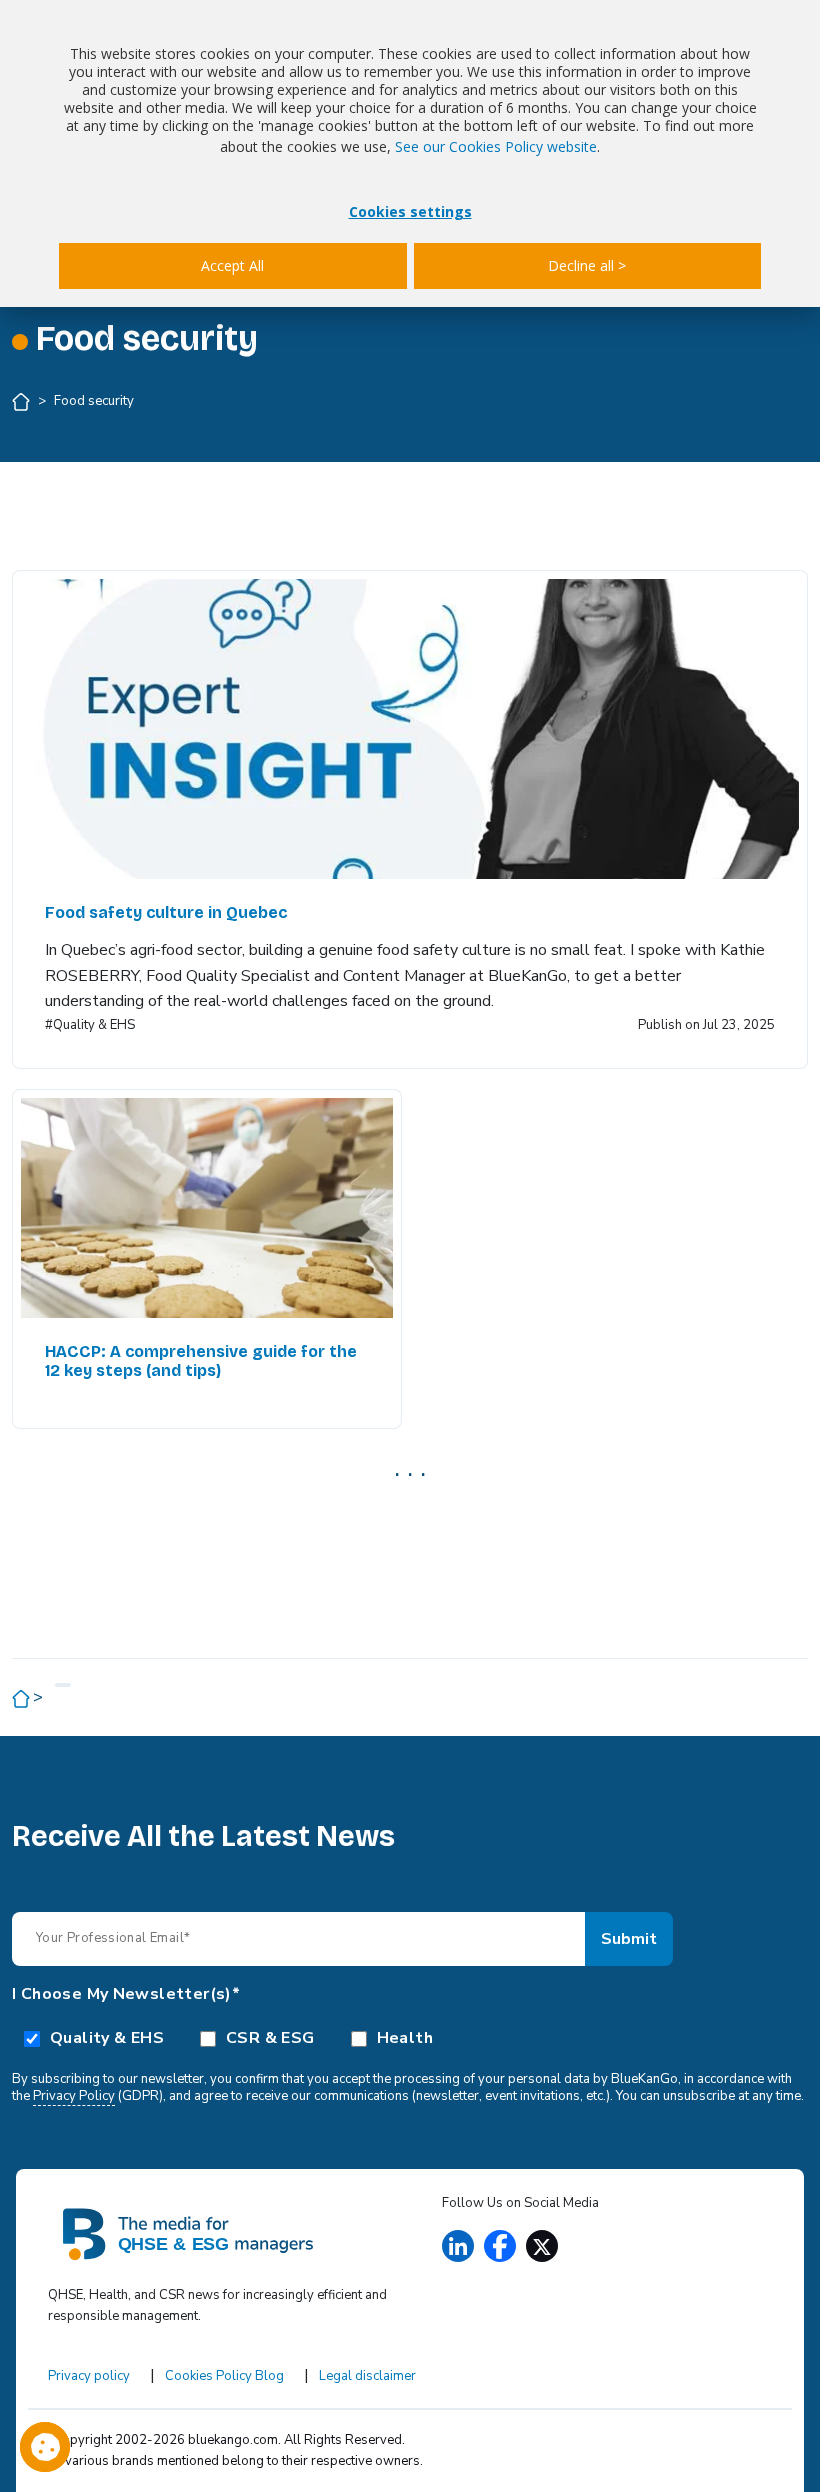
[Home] (22, 401)
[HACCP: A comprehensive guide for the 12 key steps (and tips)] (207, 1208)
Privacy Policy (74, 2096)
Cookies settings (410, 211)
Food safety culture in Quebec (166, 912)
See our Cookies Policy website (496, 146)
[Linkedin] (458, 2246)
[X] (542, 2246)
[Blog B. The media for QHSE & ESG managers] (223, 2233)
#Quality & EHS (90, 1025)
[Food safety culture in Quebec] (410, 729)
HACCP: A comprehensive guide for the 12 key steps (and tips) (201, 1361)
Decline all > (587, 265)
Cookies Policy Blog (224, 2376)
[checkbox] (410, 2037)
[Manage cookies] (45, 2447)
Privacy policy (89, 2376)
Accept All (232, 265)
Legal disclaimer (367, 2376)
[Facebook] (500, 2246)
